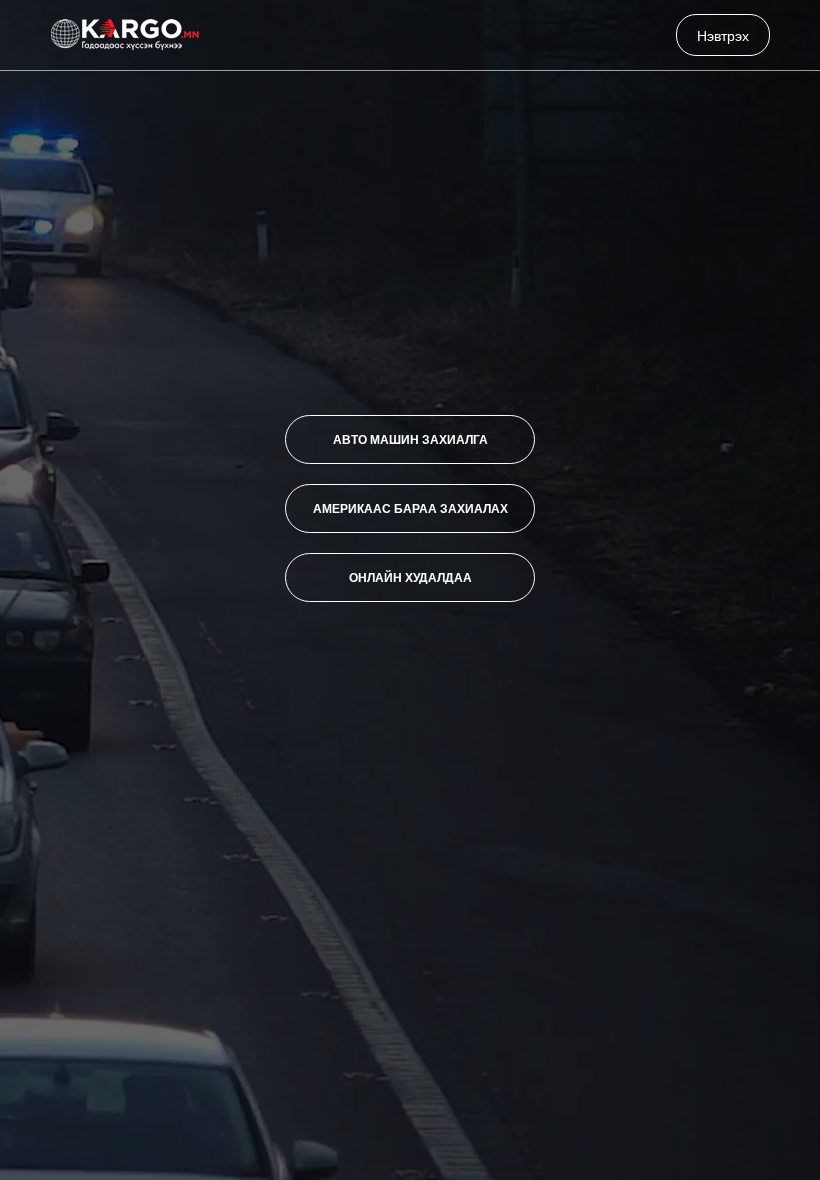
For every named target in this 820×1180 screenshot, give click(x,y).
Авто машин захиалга (410, 439)
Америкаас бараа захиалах (410, 508)
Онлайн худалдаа (410, 577)
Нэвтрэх (723, 35)
